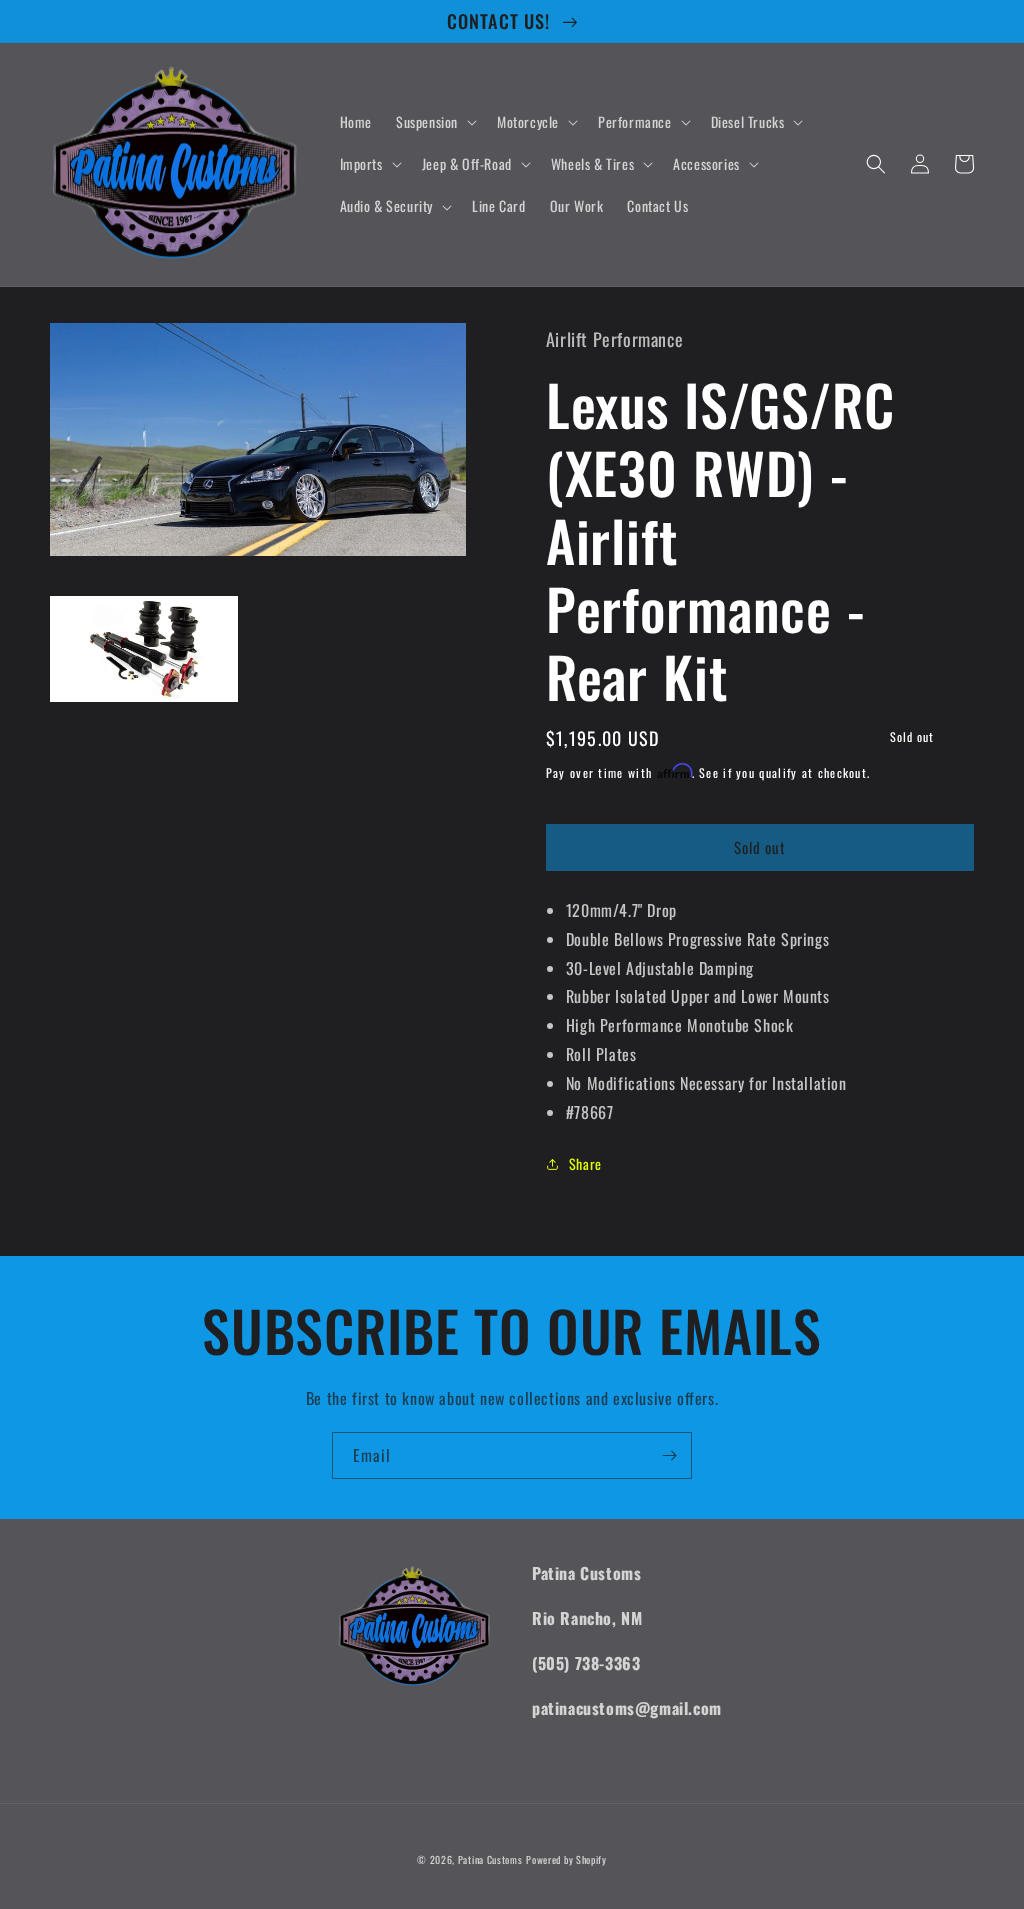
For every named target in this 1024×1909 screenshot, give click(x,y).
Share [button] (585, 1163)
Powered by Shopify (566, 1859)
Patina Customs (490, 1859)
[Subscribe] (669, 1455)
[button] (434, 122)
